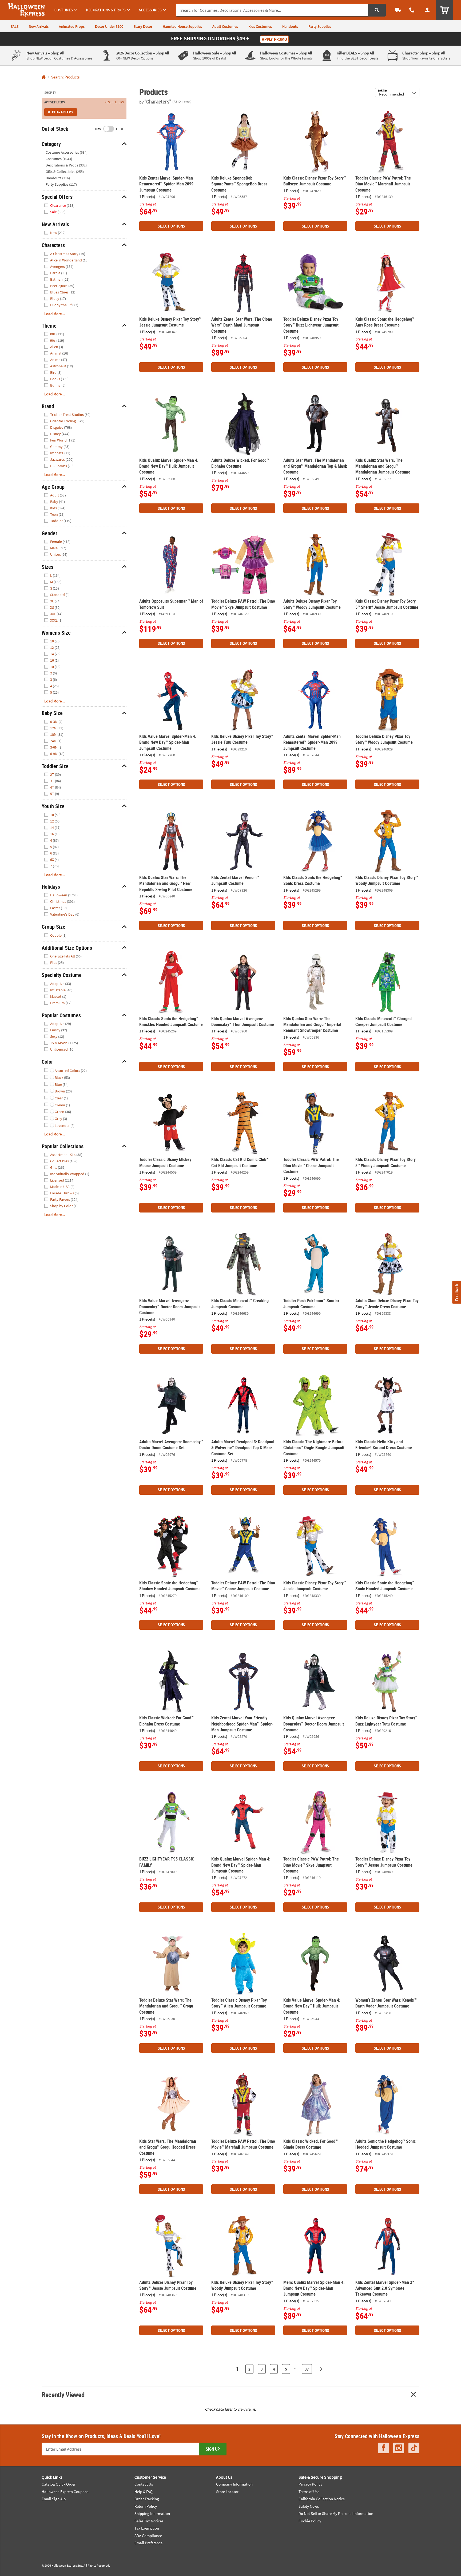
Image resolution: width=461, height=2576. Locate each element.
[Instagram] (399, 2448)
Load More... (55, 314)
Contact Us (144, 2484)
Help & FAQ (144, 2492)
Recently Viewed (63, 2394)
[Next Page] (321, 2369)
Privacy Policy (310, 2484)
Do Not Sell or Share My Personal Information (336, 2513)
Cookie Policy (310, 2521)
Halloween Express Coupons (65, 2492)
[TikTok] (414, 2448)
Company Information (234, 2484)
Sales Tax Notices (149, 2521)
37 (307, 2369)
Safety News (309, 2506)
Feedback (456, 1292)
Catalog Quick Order (59, 2484)
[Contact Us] (412, 10)
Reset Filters (114, 102)
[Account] (427, 10)
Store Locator (227, 2492)
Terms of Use (309, 2492)
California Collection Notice (322, 2499)
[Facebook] (383, 2448)
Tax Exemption (147, 2528)
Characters (62, 112)
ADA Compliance (148, 2536)
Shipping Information (152, 2513)
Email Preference (148, 2543)
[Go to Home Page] (44, 77)
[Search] (377, 10)
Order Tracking (147, 2499)
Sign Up (213, 2449)
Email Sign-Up (54, 2499)
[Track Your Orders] (398, 10)
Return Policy (146, 2506)
